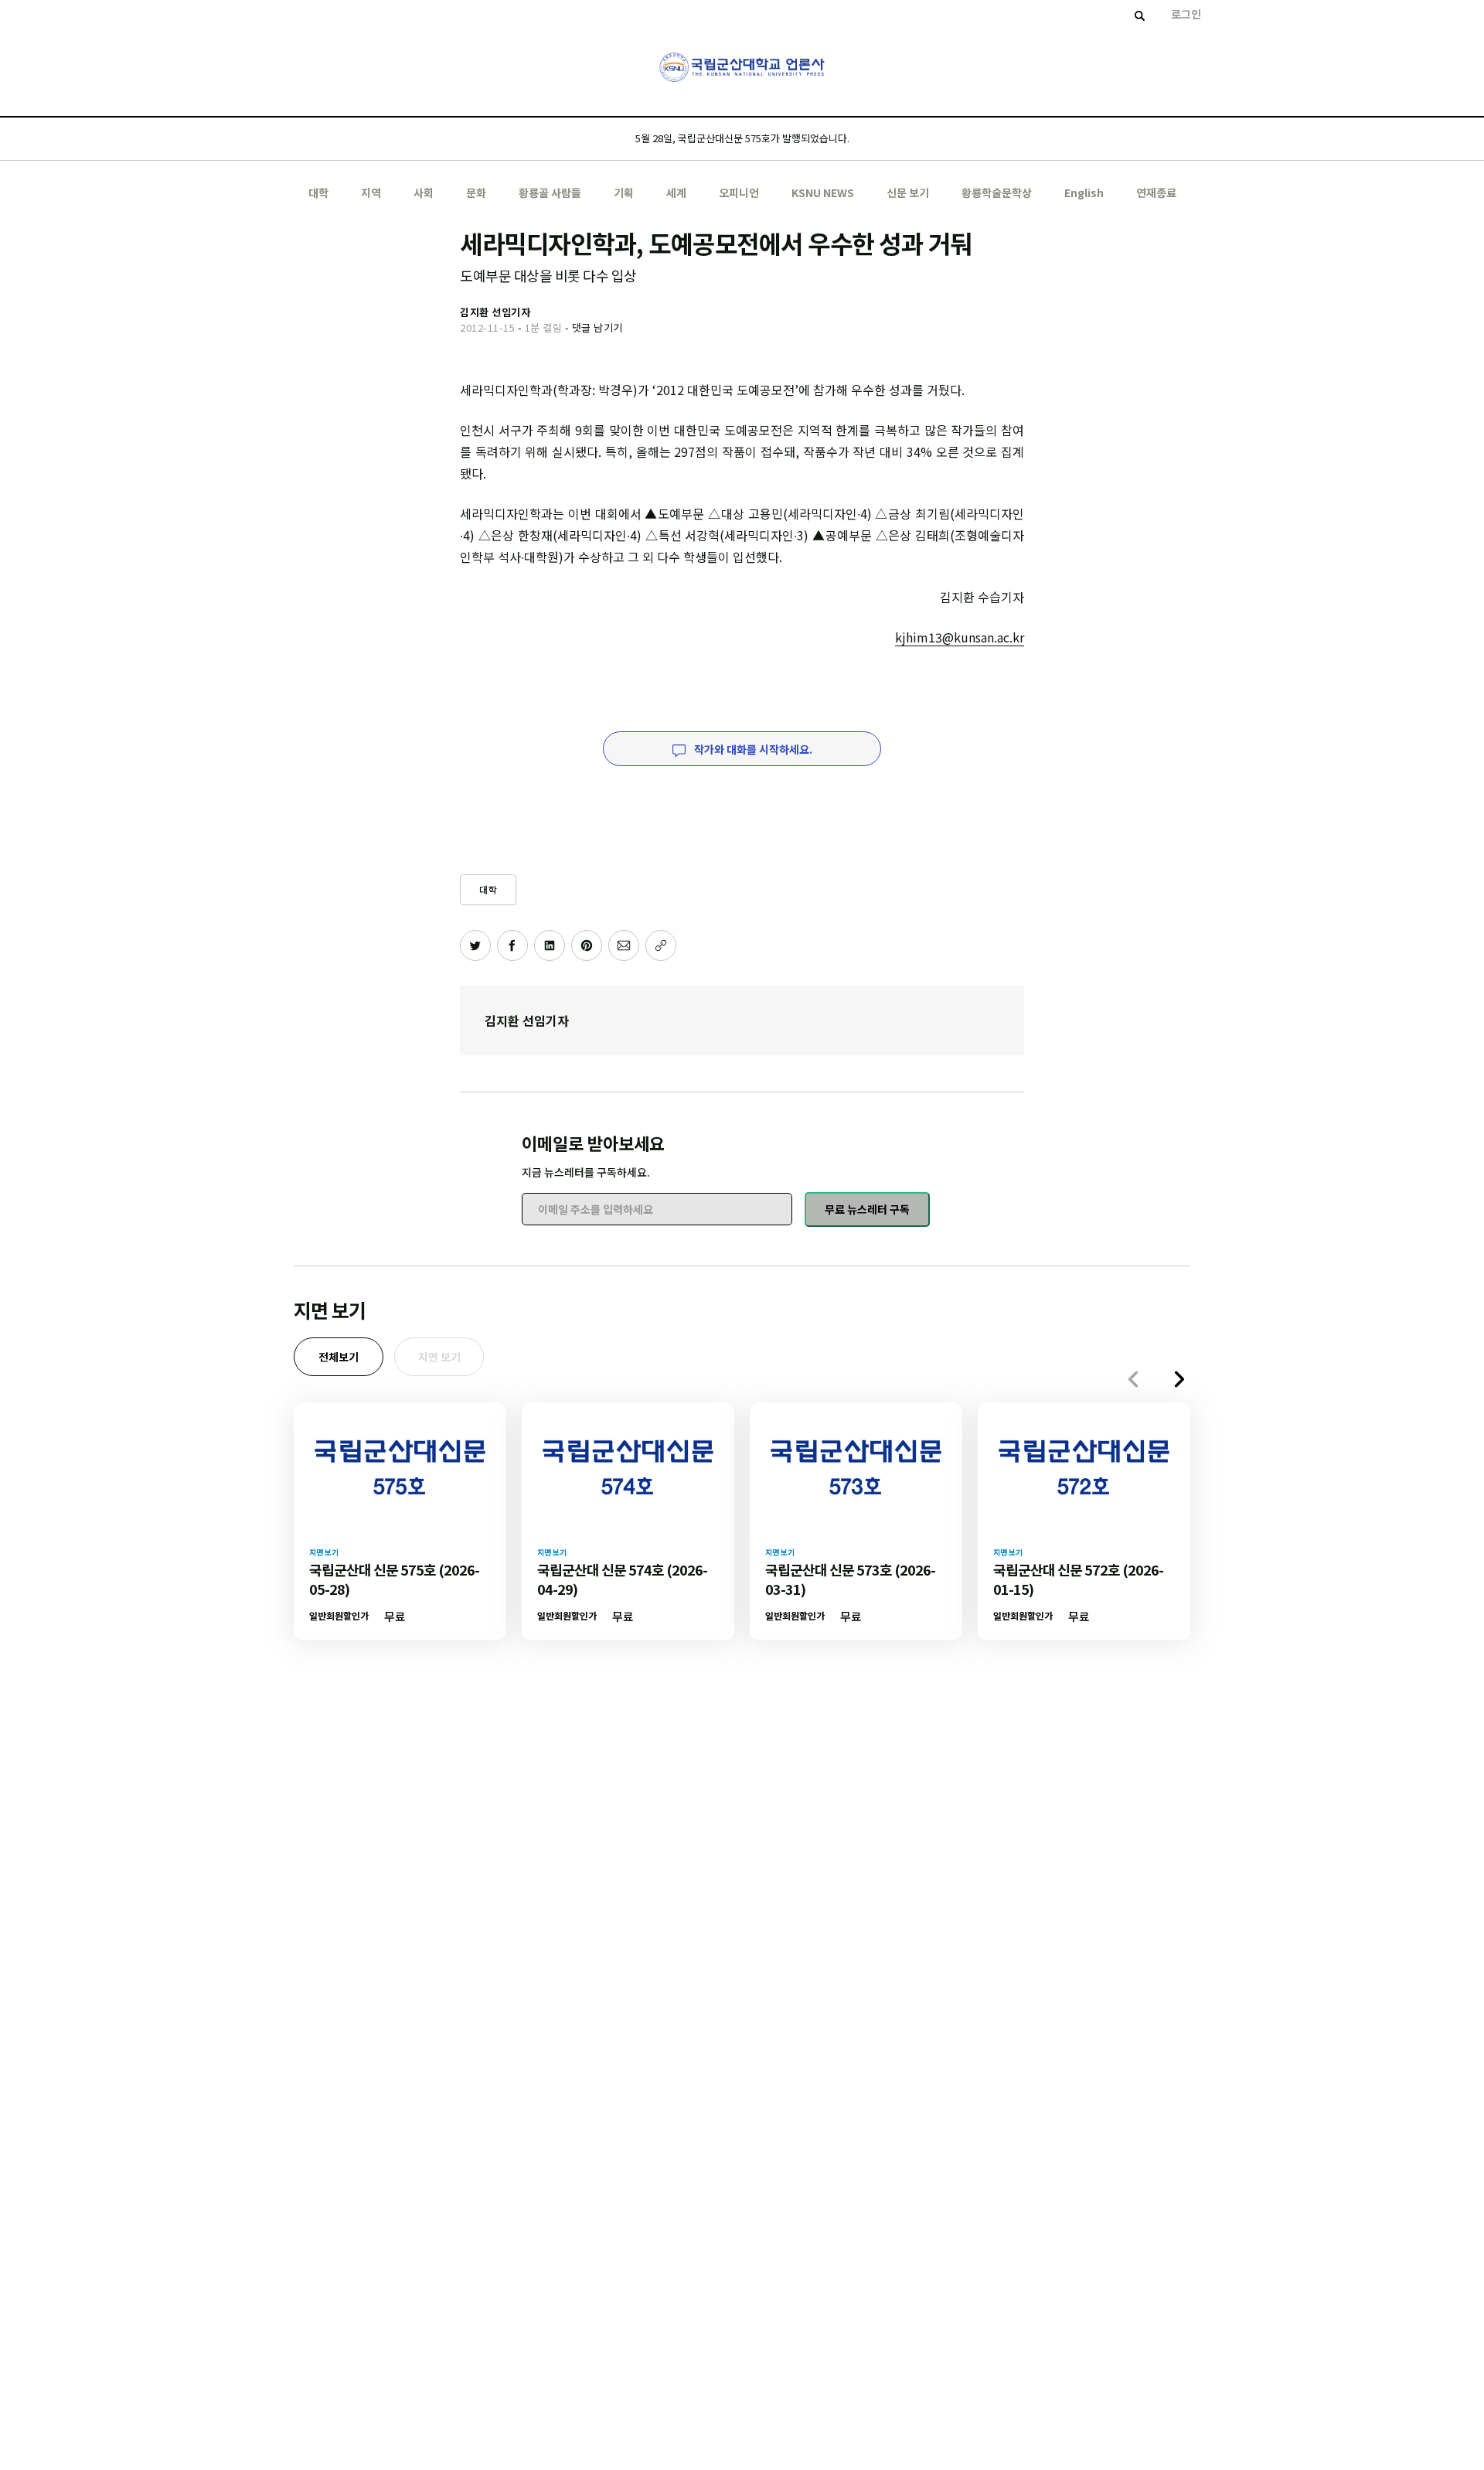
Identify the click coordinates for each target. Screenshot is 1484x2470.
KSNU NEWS (823, 192)
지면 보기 (439, 1357)
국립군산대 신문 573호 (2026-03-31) (850, 1579)
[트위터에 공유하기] (475, 945)
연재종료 (1156, 192)
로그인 (1186, 14)
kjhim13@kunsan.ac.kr (960, 637)
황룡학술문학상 (997, 192)
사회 (424, 192)
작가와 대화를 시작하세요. (752, 749)
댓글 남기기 (597, 327)
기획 (624, 192)
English (1084, 192)
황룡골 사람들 (550, 192)
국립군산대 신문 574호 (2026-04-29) (622, 1579)
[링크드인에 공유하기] (550, 945)
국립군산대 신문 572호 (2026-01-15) (1078, 1579)
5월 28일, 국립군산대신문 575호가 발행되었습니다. (742, 138)
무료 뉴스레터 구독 (867, 1209)
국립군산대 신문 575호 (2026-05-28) (394, 1579)
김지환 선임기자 (527, 1020)
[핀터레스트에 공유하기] (587, 945)
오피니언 (739, 192)
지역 (371, 192)
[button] (1179, 1379)
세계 (676, 192)
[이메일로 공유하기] (624, 945)
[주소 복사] (661, 945)
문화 (476, 192)
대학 (318, 192)
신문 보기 (908, 192)
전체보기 (339, 1357)
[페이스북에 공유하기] (512, 945)
